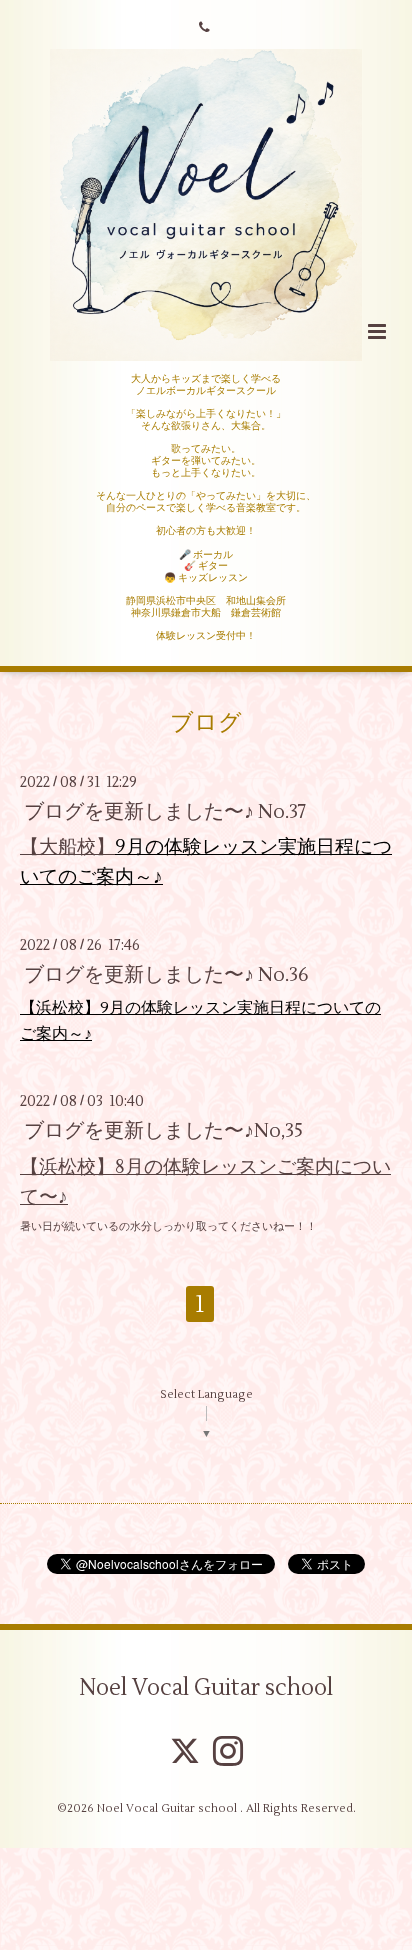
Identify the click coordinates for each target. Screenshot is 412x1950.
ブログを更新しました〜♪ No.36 (166, 974)
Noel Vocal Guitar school (206, 1688)
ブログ (206, 723)
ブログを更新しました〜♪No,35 (163, 1130)
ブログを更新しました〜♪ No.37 (165, 811)
